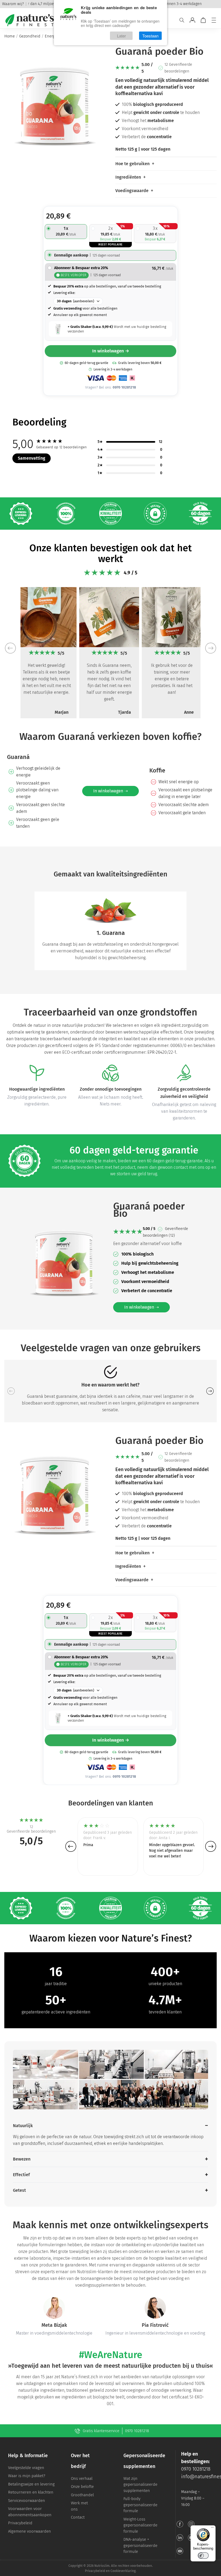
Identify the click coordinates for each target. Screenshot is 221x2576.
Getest (19, 2190)
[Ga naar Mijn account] (192, 20)
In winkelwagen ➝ (110, 791)
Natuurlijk (23, 2126)
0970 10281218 (137, 2431)
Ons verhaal (82, 2478)
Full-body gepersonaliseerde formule (140, 2505)
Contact (78, 2517)
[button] (10, 648)
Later (121, 36)
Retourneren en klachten (31, 2492)
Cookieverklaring (123, 2571)
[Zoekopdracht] (182, 20)
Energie (51, 36)
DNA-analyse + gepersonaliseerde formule (140, 2545)
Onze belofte (82, 2487)
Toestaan (150, 36)
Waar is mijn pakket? (27, 2476)
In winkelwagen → (111, 351)
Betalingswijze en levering (31, 2484)
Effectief (21, 2175)
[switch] (203, 2556)
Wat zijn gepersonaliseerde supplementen (140, 2485)
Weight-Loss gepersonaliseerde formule (140, 2525)
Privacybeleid (20, 2523)
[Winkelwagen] (203, 20)
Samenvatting (32, 458)
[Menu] (214, 20)
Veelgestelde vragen (26, 2468)
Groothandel (82, 2495)
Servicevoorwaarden (27, 2501)
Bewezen (22, 2159)
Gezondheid (30, 36)
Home (10, 36)
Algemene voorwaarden (30, 2531)
